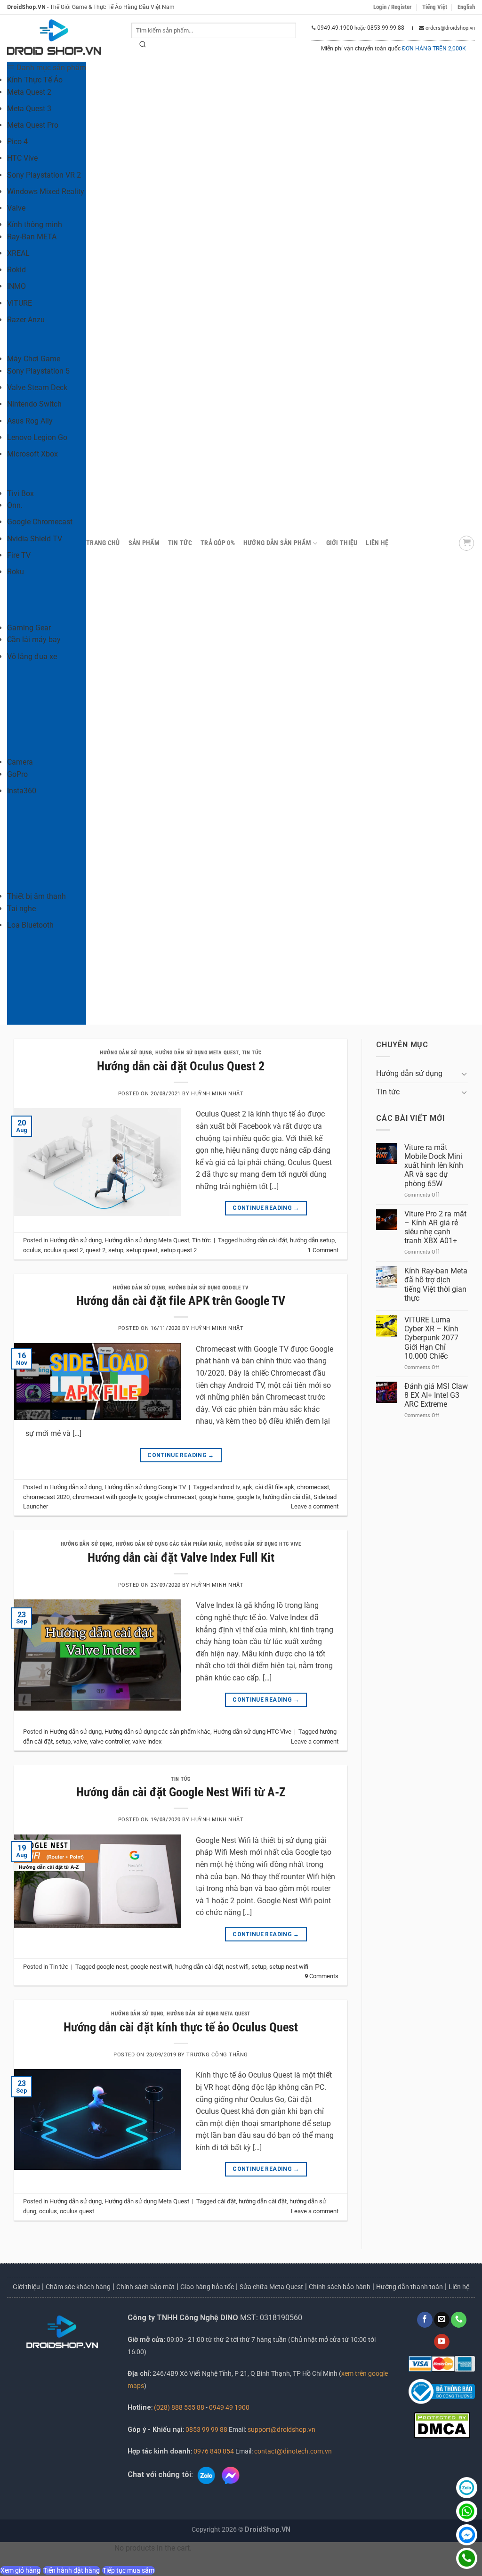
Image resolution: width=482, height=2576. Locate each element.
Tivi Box (20, 493)
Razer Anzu (26, 320)
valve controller (110, 1741)
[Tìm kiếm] (143, 46)
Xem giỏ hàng (20, 2570)
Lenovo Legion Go (37, 437)
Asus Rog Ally (30, 421)
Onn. (15, 505)
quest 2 (96, 1250)
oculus (32, 1250)
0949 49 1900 (229, 2408)
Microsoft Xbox (32, 454)
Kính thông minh (35, 224)
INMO (16, 286)
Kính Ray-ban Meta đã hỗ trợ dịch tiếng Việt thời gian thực (436, 1284)
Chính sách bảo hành (340, 2287)
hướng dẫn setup (312, 1240)
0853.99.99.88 (386, 28)
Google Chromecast (40, 522)
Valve (16, 208)
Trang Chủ (103, 543)
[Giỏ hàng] (466, 543)
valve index (147, 1741)
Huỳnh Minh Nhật (217, 1094)
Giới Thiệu (342, 543)
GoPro (17, 774)
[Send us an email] (442, 2320)
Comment (323, 1250)
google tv (248, 1497)
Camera (20, 762)
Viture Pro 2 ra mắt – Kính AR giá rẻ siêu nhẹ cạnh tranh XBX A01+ (435, 1227)
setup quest (142, 1250)
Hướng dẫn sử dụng (126, 1053)
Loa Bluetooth (30, 925)
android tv (227, 1487)
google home (216, 1497)
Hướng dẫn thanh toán (410, 2287)
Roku (16, 572)
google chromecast (171, 1497)
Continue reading (266, 1208)
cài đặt (227, 2201)
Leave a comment (315, 1506)
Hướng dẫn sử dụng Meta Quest (197, 1053)
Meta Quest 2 (29, 92)
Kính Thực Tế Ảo (35, 80)
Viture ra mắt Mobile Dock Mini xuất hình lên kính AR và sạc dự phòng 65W (434, 1166)
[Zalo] (467, 2488)
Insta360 (22, 791)
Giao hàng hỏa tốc (207, 2287)
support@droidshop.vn (281, 2430)
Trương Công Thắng (217, 2055)
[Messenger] (467, 2535)
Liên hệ (377, 543)
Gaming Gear (29, 628)
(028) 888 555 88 (179, 2408)
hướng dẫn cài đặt (263, 1240)
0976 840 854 (214, 2451)
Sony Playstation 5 (38, 371)
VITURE (20, 303)
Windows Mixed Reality (46, 192)
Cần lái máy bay (34, 640)
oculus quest (77, 2211)
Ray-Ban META (32, 237)
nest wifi (237, 1967)
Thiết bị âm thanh (36, 896)
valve (80, 1741)
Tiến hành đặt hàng (72, 2570)
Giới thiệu (26, 2287)
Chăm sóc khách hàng (78, 2287)
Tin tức (180, 543)
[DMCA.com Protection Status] (442, 2425)
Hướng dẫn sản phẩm (277, 543)
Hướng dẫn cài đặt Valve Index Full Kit (181, 1557)
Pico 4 (17, 142)
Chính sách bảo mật (145, 2287)
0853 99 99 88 (206, 2430)
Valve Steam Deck (37, 387)
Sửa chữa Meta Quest (271, 2287)
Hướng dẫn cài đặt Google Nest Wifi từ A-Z (181, 1792)
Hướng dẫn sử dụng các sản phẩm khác (169, 1544)
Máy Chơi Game (34, 359)
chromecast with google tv (107, 1497)
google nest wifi (151, 1967)
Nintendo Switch (34, 404)
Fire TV (19, 555)
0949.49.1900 (335, 28)
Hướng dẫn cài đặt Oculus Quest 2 (181, 1066)
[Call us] (459, 2320)
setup (116, 1250)
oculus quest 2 (63, 1250)
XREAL (18, 253)
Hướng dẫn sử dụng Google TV (209, 1288)
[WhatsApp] (467, 2511)
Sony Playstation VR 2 (44, 175)
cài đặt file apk (275, 1487)
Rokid (16, 270)
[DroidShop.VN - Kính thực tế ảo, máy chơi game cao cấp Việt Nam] (54, 38)
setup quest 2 (179, 1250)
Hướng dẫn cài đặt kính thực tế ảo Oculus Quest (181, 2027)
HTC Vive (22, 158)
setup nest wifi (289, 1967)
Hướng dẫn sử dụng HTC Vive (263, 1544)
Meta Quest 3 (29, 109)
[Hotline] (467, 2558)
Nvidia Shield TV (35, 539)
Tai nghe (21, 909)
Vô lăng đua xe (32, 656)
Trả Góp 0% (218, 543)
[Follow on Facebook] (425, 2320)
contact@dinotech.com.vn (292, 2451)
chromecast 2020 (46, 1497)
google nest (112, 1967)
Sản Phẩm (144, 543)
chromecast (313, 1487)
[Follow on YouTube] (442, 2342)
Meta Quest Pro (33, 125)
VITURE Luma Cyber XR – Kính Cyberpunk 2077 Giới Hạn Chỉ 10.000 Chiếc (431, 1338)
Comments (321, 1976)
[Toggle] (464, 1074)
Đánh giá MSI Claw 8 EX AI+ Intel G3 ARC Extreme (436, 1395)
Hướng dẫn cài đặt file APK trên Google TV (181, 1301)
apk (247, 1487)
